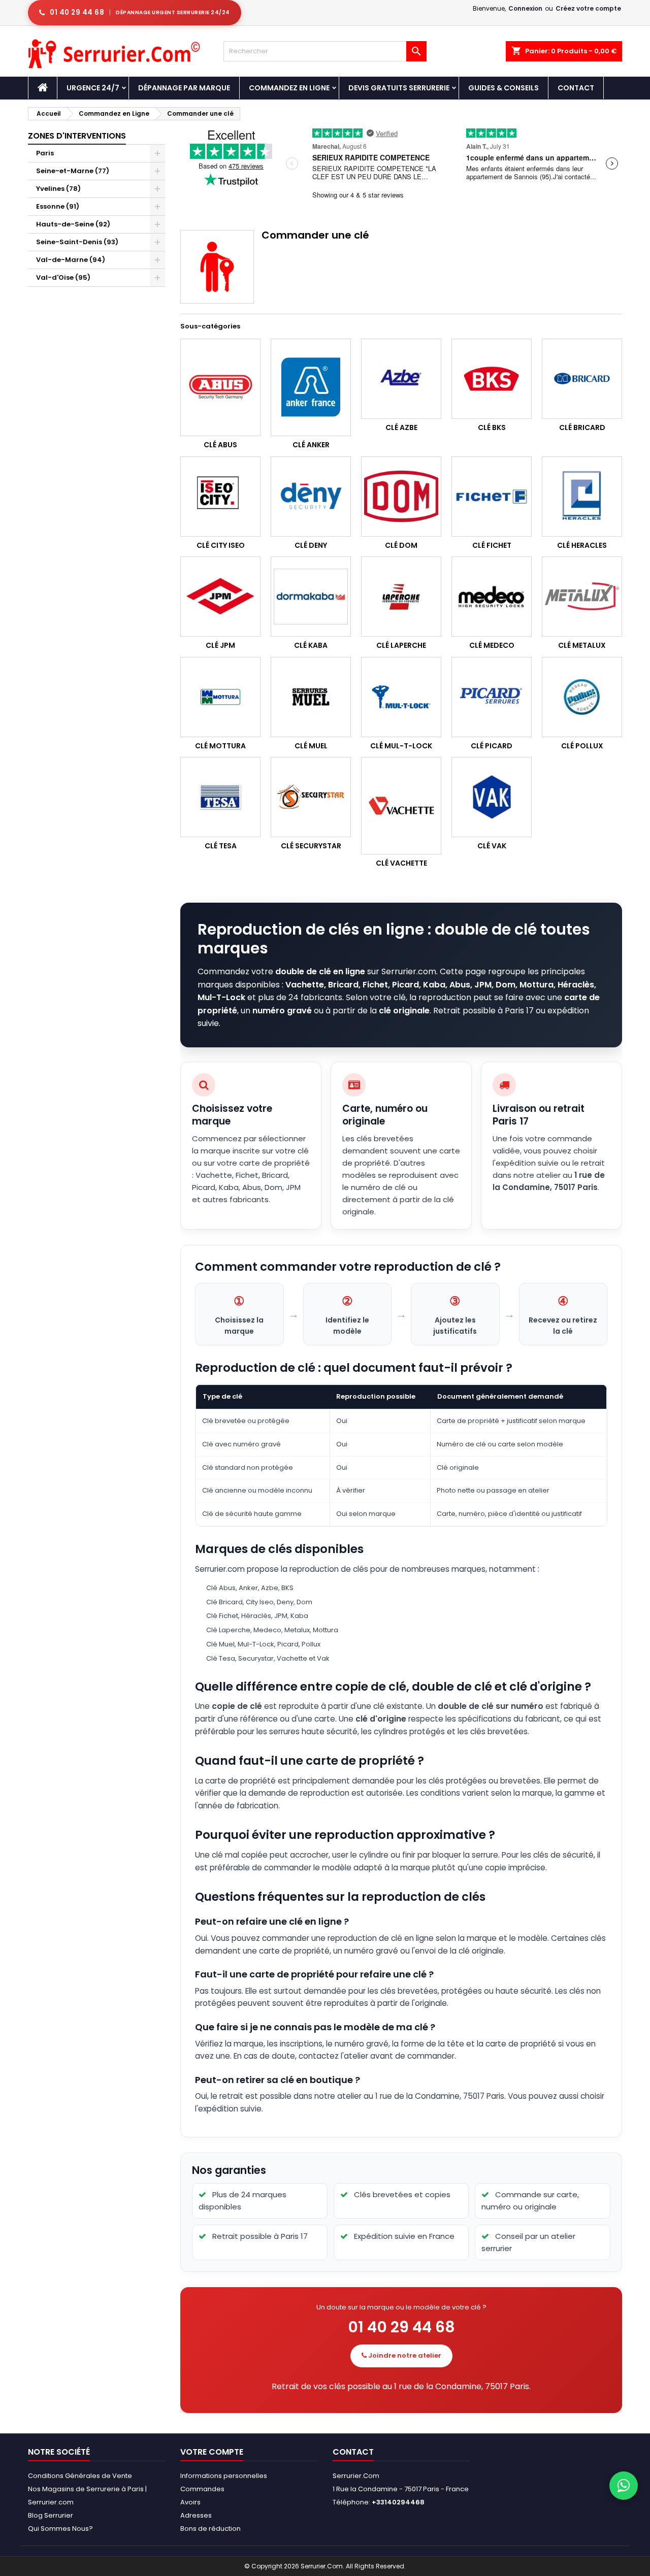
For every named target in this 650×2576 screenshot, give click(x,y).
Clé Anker (311, 445)
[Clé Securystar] (311, 797)
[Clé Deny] (311, 497)
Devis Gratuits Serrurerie (399, 88)
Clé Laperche (401, 645)
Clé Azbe (401, 427)
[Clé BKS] (492, 379)
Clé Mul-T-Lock (401, 746)
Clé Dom (401, 545)
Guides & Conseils (503, 88)
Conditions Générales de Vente (80, 2476)
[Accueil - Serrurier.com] (43, 88)
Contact (576, 88)
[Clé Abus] (220, 387)
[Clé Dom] (401, 497)
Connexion (525, 8)
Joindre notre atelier (404, 2355)
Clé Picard (492, 746)
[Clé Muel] (311, 697)
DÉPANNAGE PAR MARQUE (184, 88)
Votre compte (212, 2452)
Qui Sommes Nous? (60, 2529)
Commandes (202, 2489)
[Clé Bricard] (582, 379)
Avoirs (190, 2502)
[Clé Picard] (492, 697)
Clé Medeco (492, 645)
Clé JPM (220, 645)
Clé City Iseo (221, 545)
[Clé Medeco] (492, 597)
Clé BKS (492, 427)
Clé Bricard (582, 427)
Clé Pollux (582, 746)
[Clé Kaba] (311, 597)
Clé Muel (311, 746)
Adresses (196, 2515)
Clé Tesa (221, 846)
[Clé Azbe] (401, 379)
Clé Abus (220, 445)
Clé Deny (311, 545)
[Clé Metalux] (582, 597)
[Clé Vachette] (401, 806)
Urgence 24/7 (93, 88)
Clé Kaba (311, 645)
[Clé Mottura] (220, 697)
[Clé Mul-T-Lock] (401, 697)
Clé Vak (492, 846)
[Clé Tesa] (220, 797)
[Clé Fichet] (492, 497)
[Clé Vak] (492, 797)
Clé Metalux (582, 645)
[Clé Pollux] (582, 697)
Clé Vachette (401, 863)
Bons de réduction (210, 2529)
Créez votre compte (588, 8)
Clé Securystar (311, 846)
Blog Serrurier (51, 2515)
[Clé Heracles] (582, 497)
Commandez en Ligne (289, 88)
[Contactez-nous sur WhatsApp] (624, 2486)
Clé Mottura (220, 746)
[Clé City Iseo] (220, 497)
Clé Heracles (582, 545)
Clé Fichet (492, 545)
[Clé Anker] (311, 387)
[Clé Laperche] (401, 597)
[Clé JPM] (220, 597)
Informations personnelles (224, 2476)
